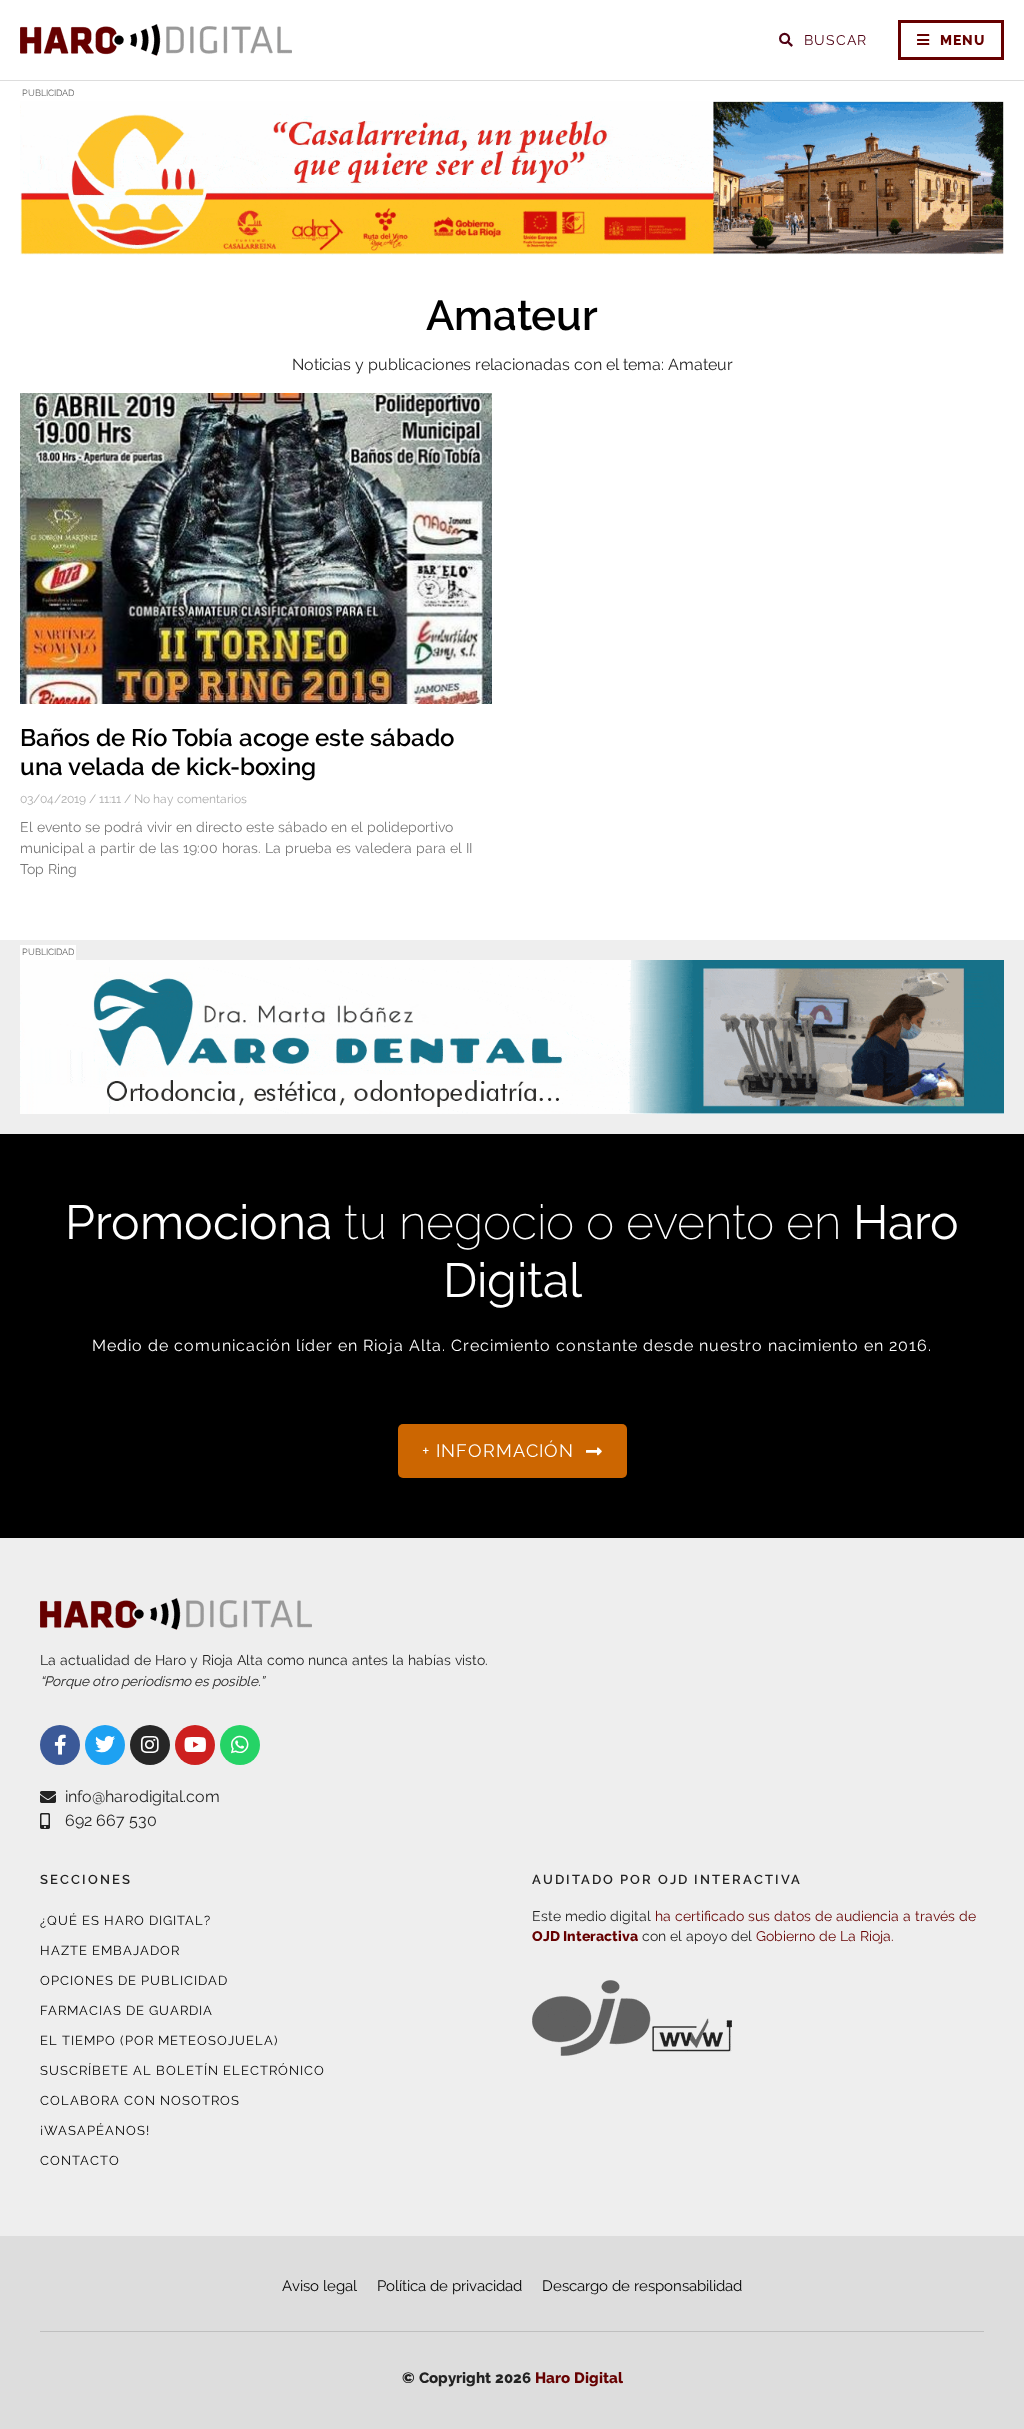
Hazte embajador (110, 1950)
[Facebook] (60, 1745)
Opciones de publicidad (134, 1980)
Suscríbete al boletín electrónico (182, 2070)
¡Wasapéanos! (95, 2130)
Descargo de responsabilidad (642, 2286)
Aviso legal (319, 2286)
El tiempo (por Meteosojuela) (159, 2040)
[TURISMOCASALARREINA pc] (512, 242)
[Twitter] (105, 1745)
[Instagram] (150, 1745)
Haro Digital (579, 2378)
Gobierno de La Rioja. (825, 1936)
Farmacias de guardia (126, 2010)
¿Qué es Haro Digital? (125, 1920)
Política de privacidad (449, 2286)
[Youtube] (195, 1745)
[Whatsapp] (240, 1745)
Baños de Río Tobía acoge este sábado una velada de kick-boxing (237, 752)
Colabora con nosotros (140, 2100)
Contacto (80, 2160)
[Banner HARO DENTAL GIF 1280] (512, 1101)
